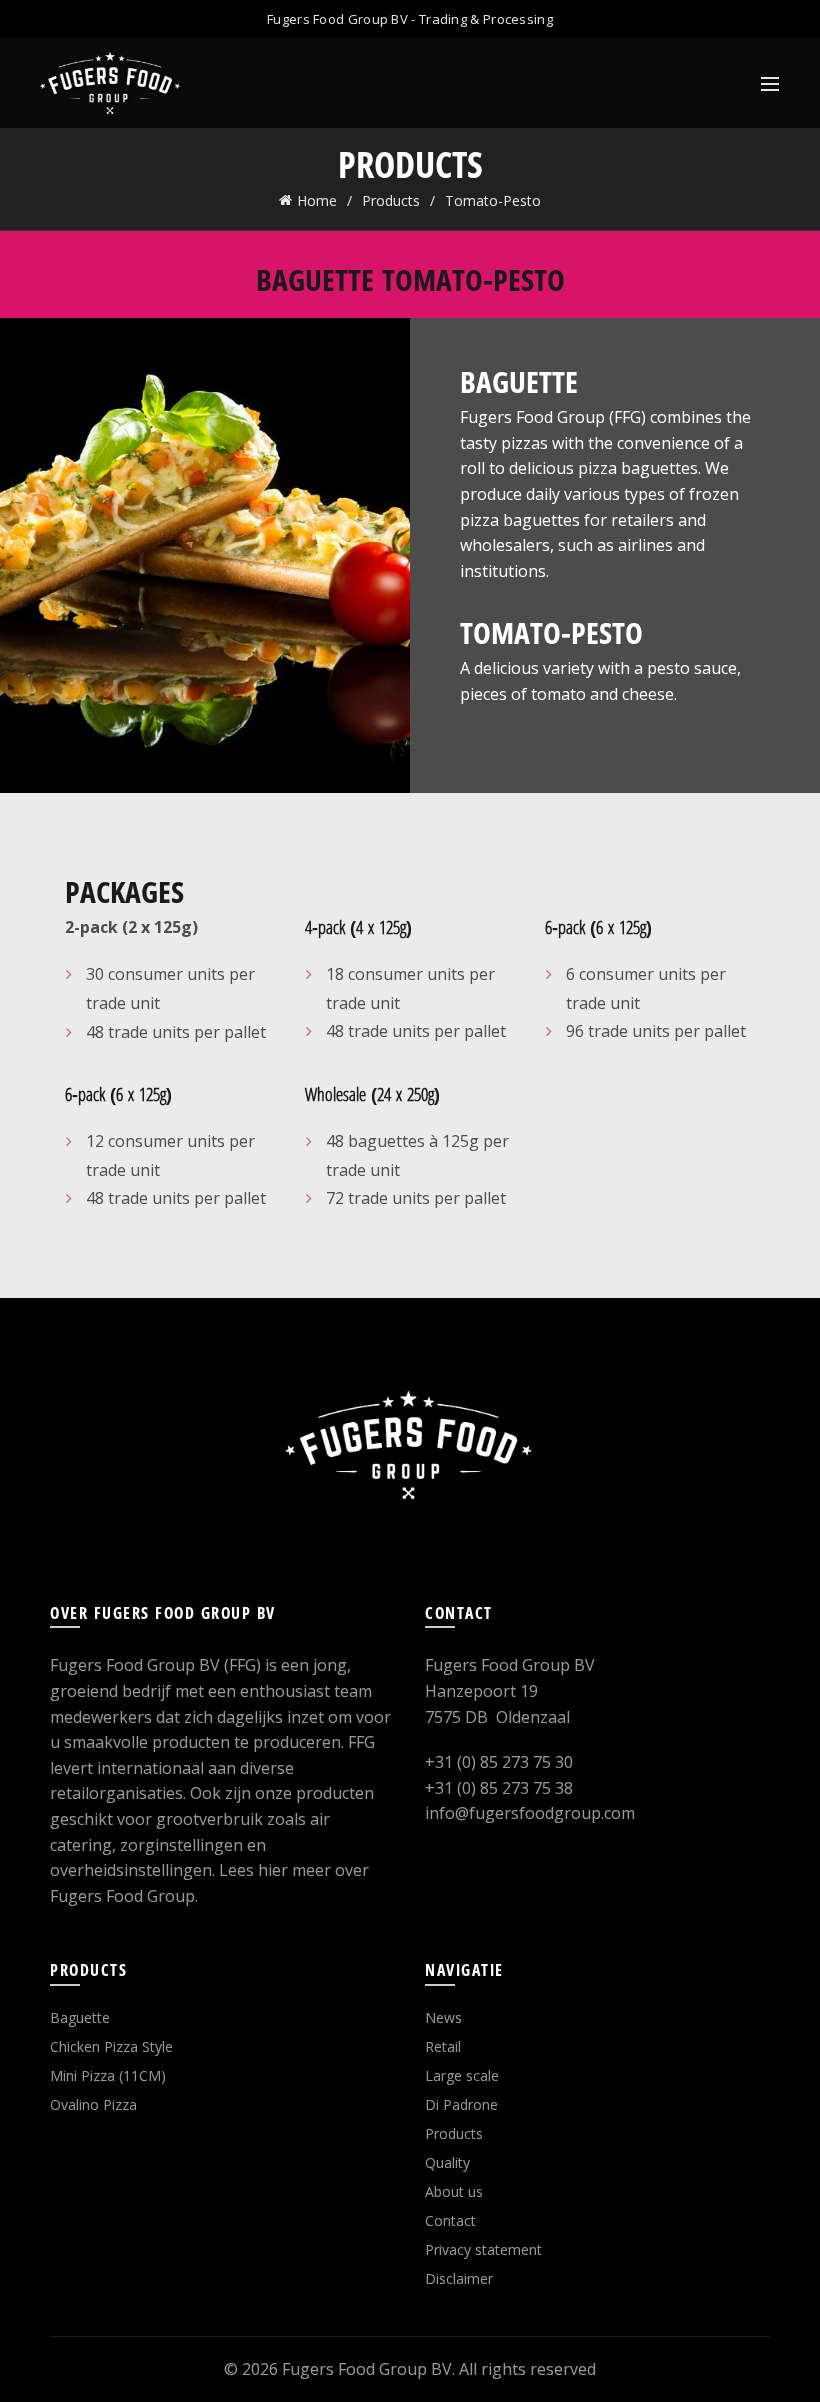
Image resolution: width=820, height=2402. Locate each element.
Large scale (462, 2075)
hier (273, 1870)
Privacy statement (483, 2249)
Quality (447, 2162)
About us (454, 2191)
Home (317, 200)
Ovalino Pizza (93, 2104)
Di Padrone (461, 2104)
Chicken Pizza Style (111, 2046)
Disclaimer (459, 2278)
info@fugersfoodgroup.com (530, 1813)
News (443, 2017)
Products (391, 200)
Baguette (80, 2017)
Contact (450, 2220)
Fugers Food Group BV (367, 2369)
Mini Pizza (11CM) (108, 2075)
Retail (443, 2046)
